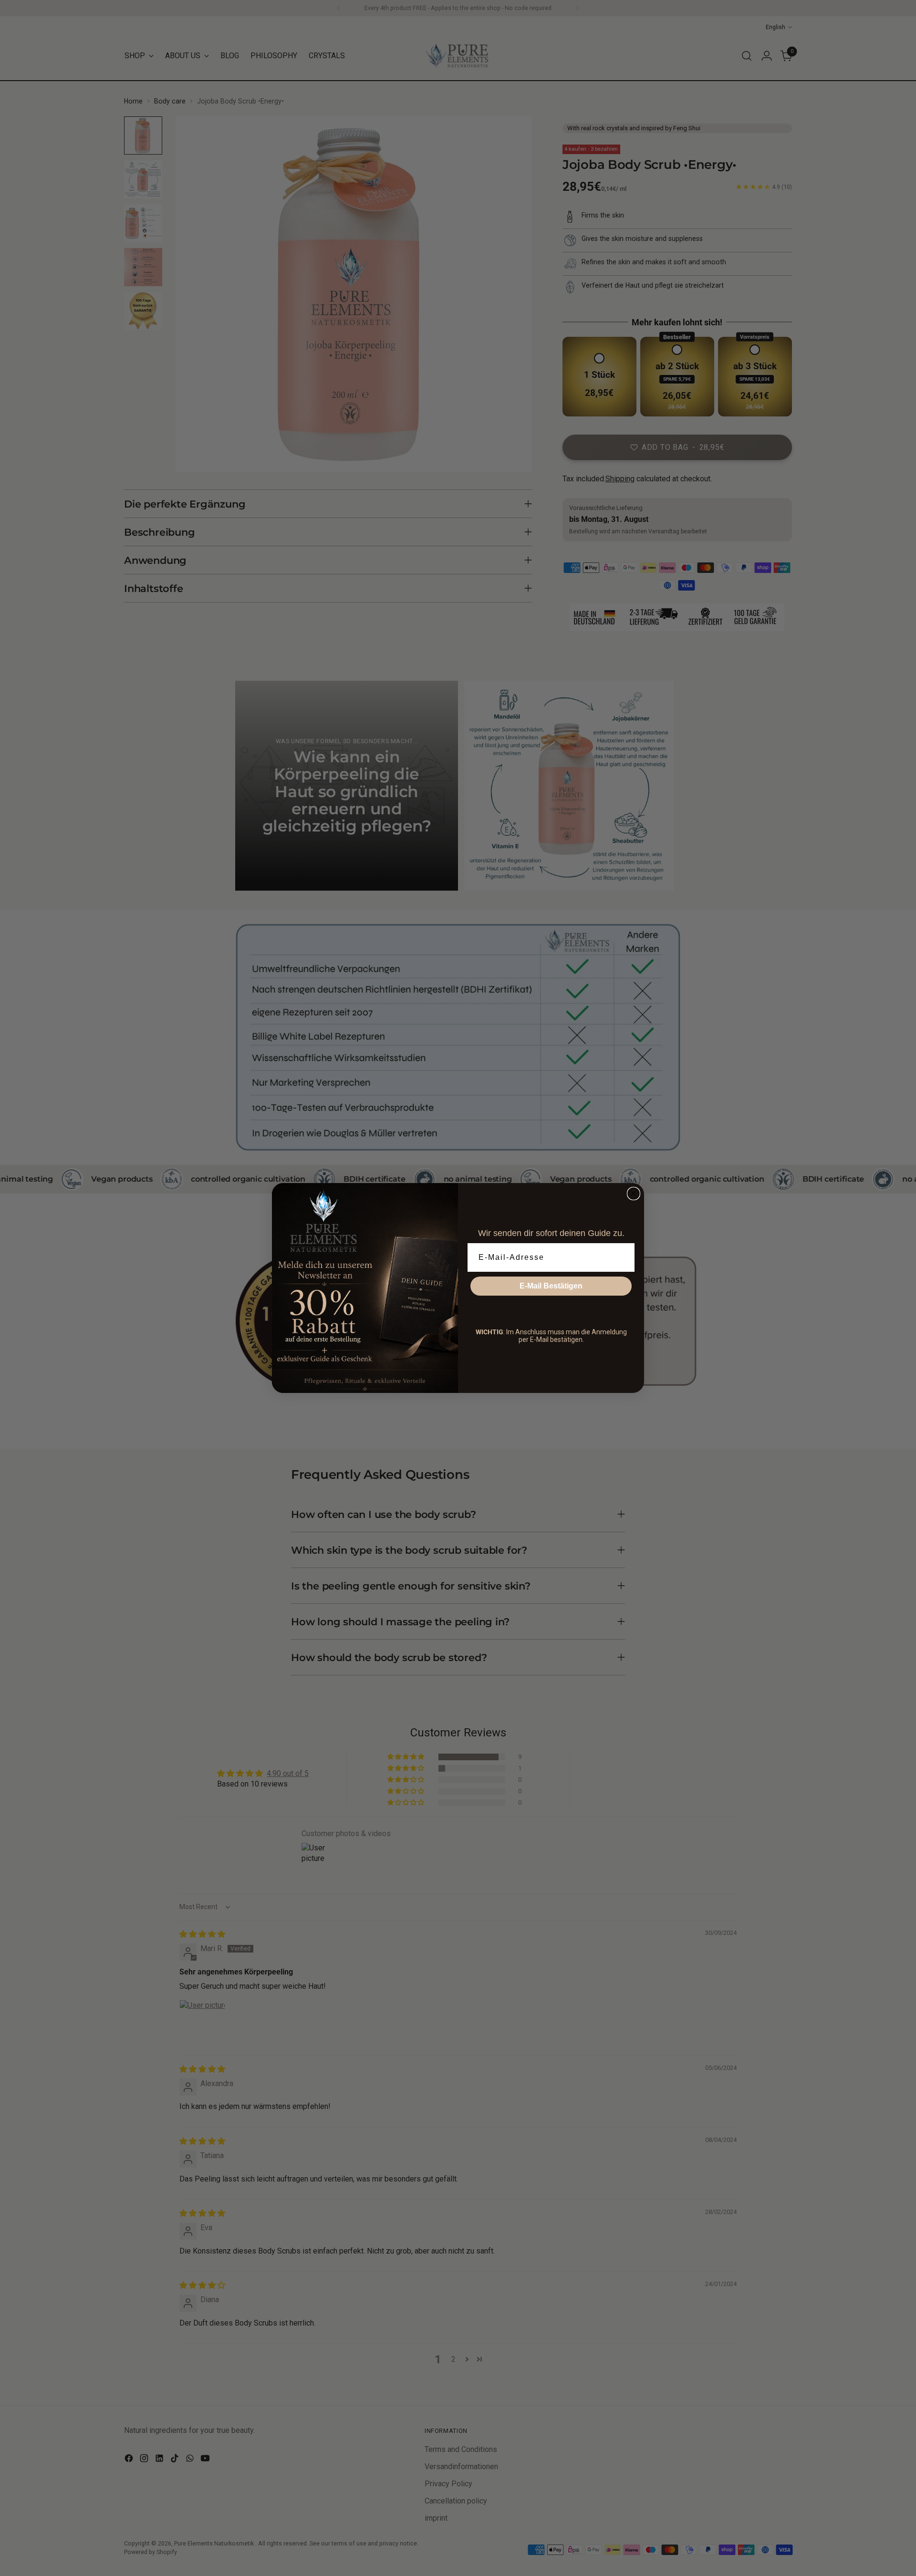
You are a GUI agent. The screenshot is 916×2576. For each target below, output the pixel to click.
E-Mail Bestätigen (551, 1286)
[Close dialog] (634, 1194)
